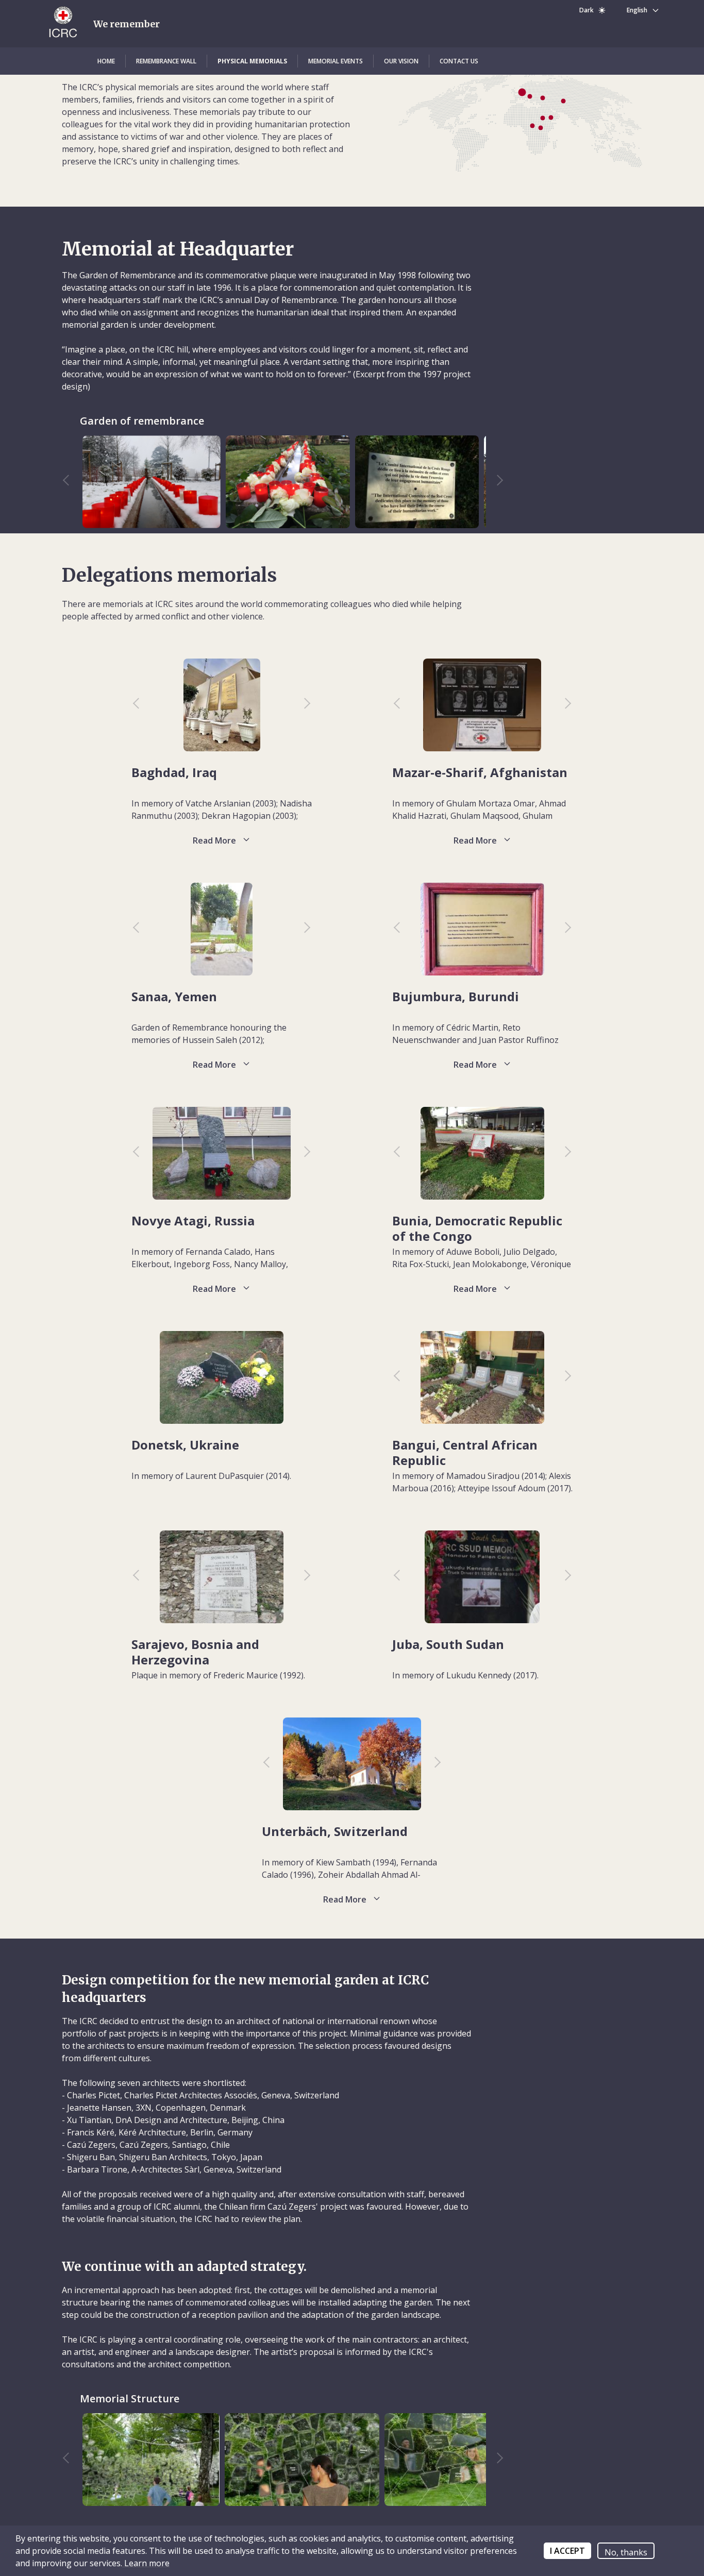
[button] (106, 61)
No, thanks (626, 2552)
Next (495, 482)
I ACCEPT (567, 2551)
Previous (71, 482)
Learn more (146, 2563)
